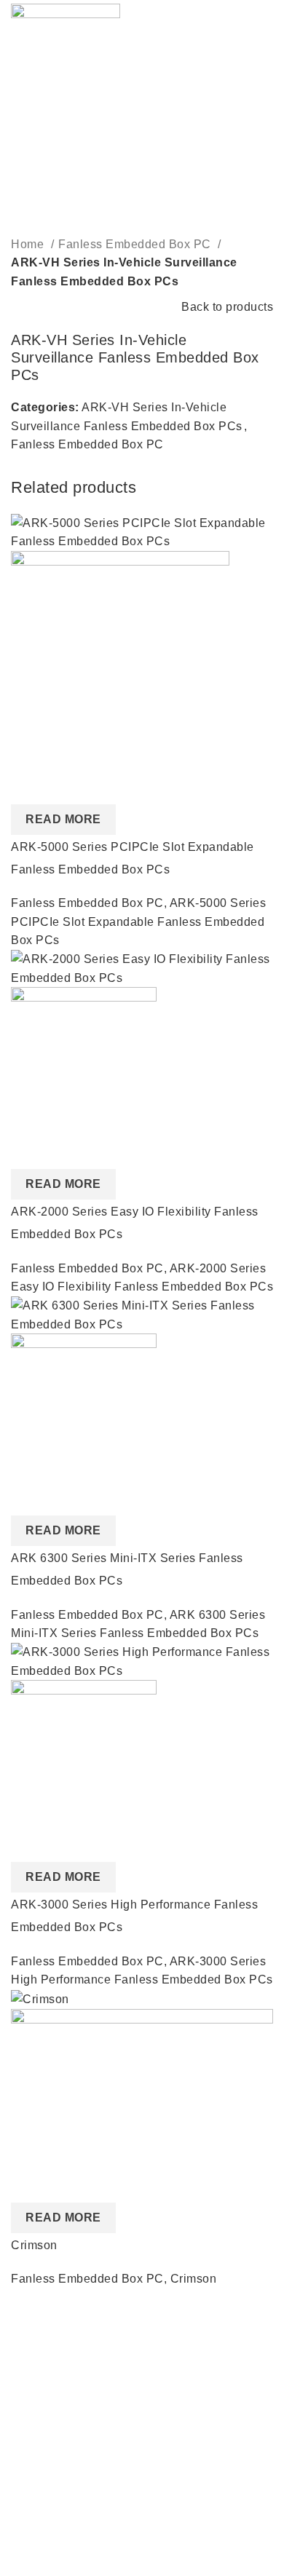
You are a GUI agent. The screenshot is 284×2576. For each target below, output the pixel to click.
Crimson (34, 2245)
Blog (24, 2400)
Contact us (40, 2428)
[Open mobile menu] (267, 20)
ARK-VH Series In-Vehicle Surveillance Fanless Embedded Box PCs (124, 272)
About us (35, 2346)
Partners (34, 2373)
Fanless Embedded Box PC (136, 244)
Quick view (29, 786)
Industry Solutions (60, 2502)
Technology (43, 2529)
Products (35, 2474)
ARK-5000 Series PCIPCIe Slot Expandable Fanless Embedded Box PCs (138, 922)
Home (29, 244)
